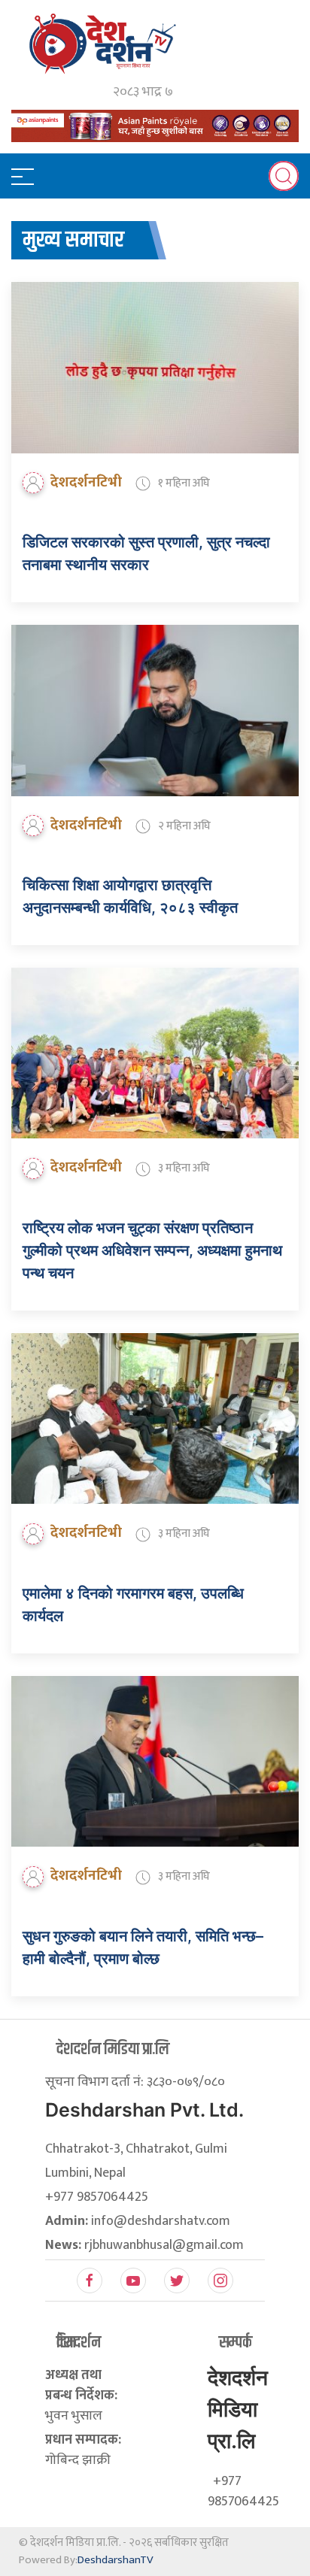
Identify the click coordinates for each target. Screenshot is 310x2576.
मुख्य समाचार (73, 240)
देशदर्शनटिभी (86, 482)
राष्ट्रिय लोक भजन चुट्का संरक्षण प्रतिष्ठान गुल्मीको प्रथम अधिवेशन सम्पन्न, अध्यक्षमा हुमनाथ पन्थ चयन (152, 1250)
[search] (284, 176)
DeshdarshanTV (115, 2560)
